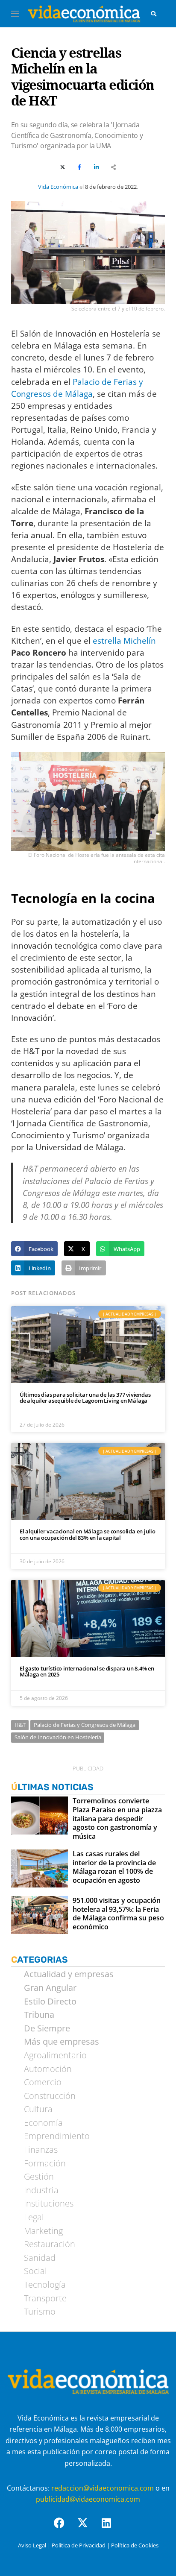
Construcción (50, 2096)
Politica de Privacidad (79, 2545)
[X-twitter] (88, 2528)
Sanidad (40, 2258)
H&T (20, 1725)
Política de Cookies (135, 2545)
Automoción (48, 2069)
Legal (34, 2217)
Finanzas (41, 2150)
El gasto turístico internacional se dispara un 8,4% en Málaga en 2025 (87, 1672)
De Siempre (47, 2028)
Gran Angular (50, 1988)
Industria (41, 2190)
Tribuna (39, 2015)
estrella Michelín (124, 640)
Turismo (40, 2312)
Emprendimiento (57, 2136)
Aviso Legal (32, 2545)
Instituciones (49, 2204)
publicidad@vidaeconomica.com (88, 2499)
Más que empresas (62, 2042)
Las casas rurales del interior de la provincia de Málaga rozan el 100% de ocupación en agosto (114, 1867)
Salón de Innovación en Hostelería (58, 1737)
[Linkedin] (111, 2528)
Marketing (43, 2231)
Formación (45, 2163)
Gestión (39, 2177)
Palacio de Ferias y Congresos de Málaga (85, 1725)
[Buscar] (154, 14)
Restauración (50, 2244)
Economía (43, 2123)
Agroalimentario (55, 2055)
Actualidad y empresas (69, 1974)
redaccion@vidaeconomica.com (103, 2488)
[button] (34, 1249)
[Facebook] (65, 2528)
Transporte (45, 2298)
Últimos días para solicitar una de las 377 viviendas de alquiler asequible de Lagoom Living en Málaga (85, 1398)
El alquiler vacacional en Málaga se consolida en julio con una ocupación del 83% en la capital (88, 1534)
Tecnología (45, 2285)
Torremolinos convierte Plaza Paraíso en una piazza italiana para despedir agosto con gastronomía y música (117, 1819)
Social (35, 2271)
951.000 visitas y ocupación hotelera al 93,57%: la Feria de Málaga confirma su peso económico (118, 1914)
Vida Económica (58, 187)
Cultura (38, 2109)
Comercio (43, 2082)
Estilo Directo (50, 2002)
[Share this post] (114, 167)
